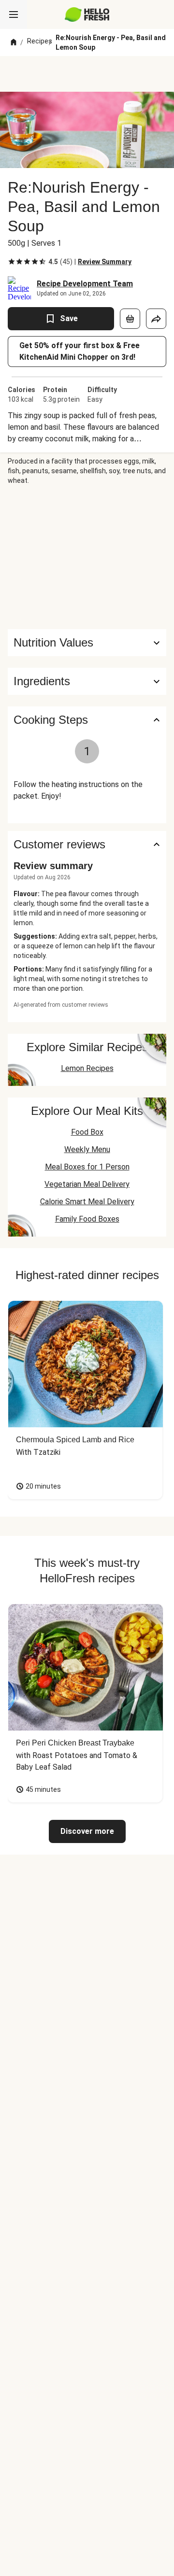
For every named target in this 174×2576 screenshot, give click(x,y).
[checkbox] (12, 262)
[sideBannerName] (87, 557)
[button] (87, 681)
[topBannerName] (87, 74)
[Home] (14, 42)
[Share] (156, 319)
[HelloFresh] (87, 14)
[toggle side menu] (14, 14)
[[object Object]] (130, 319)
